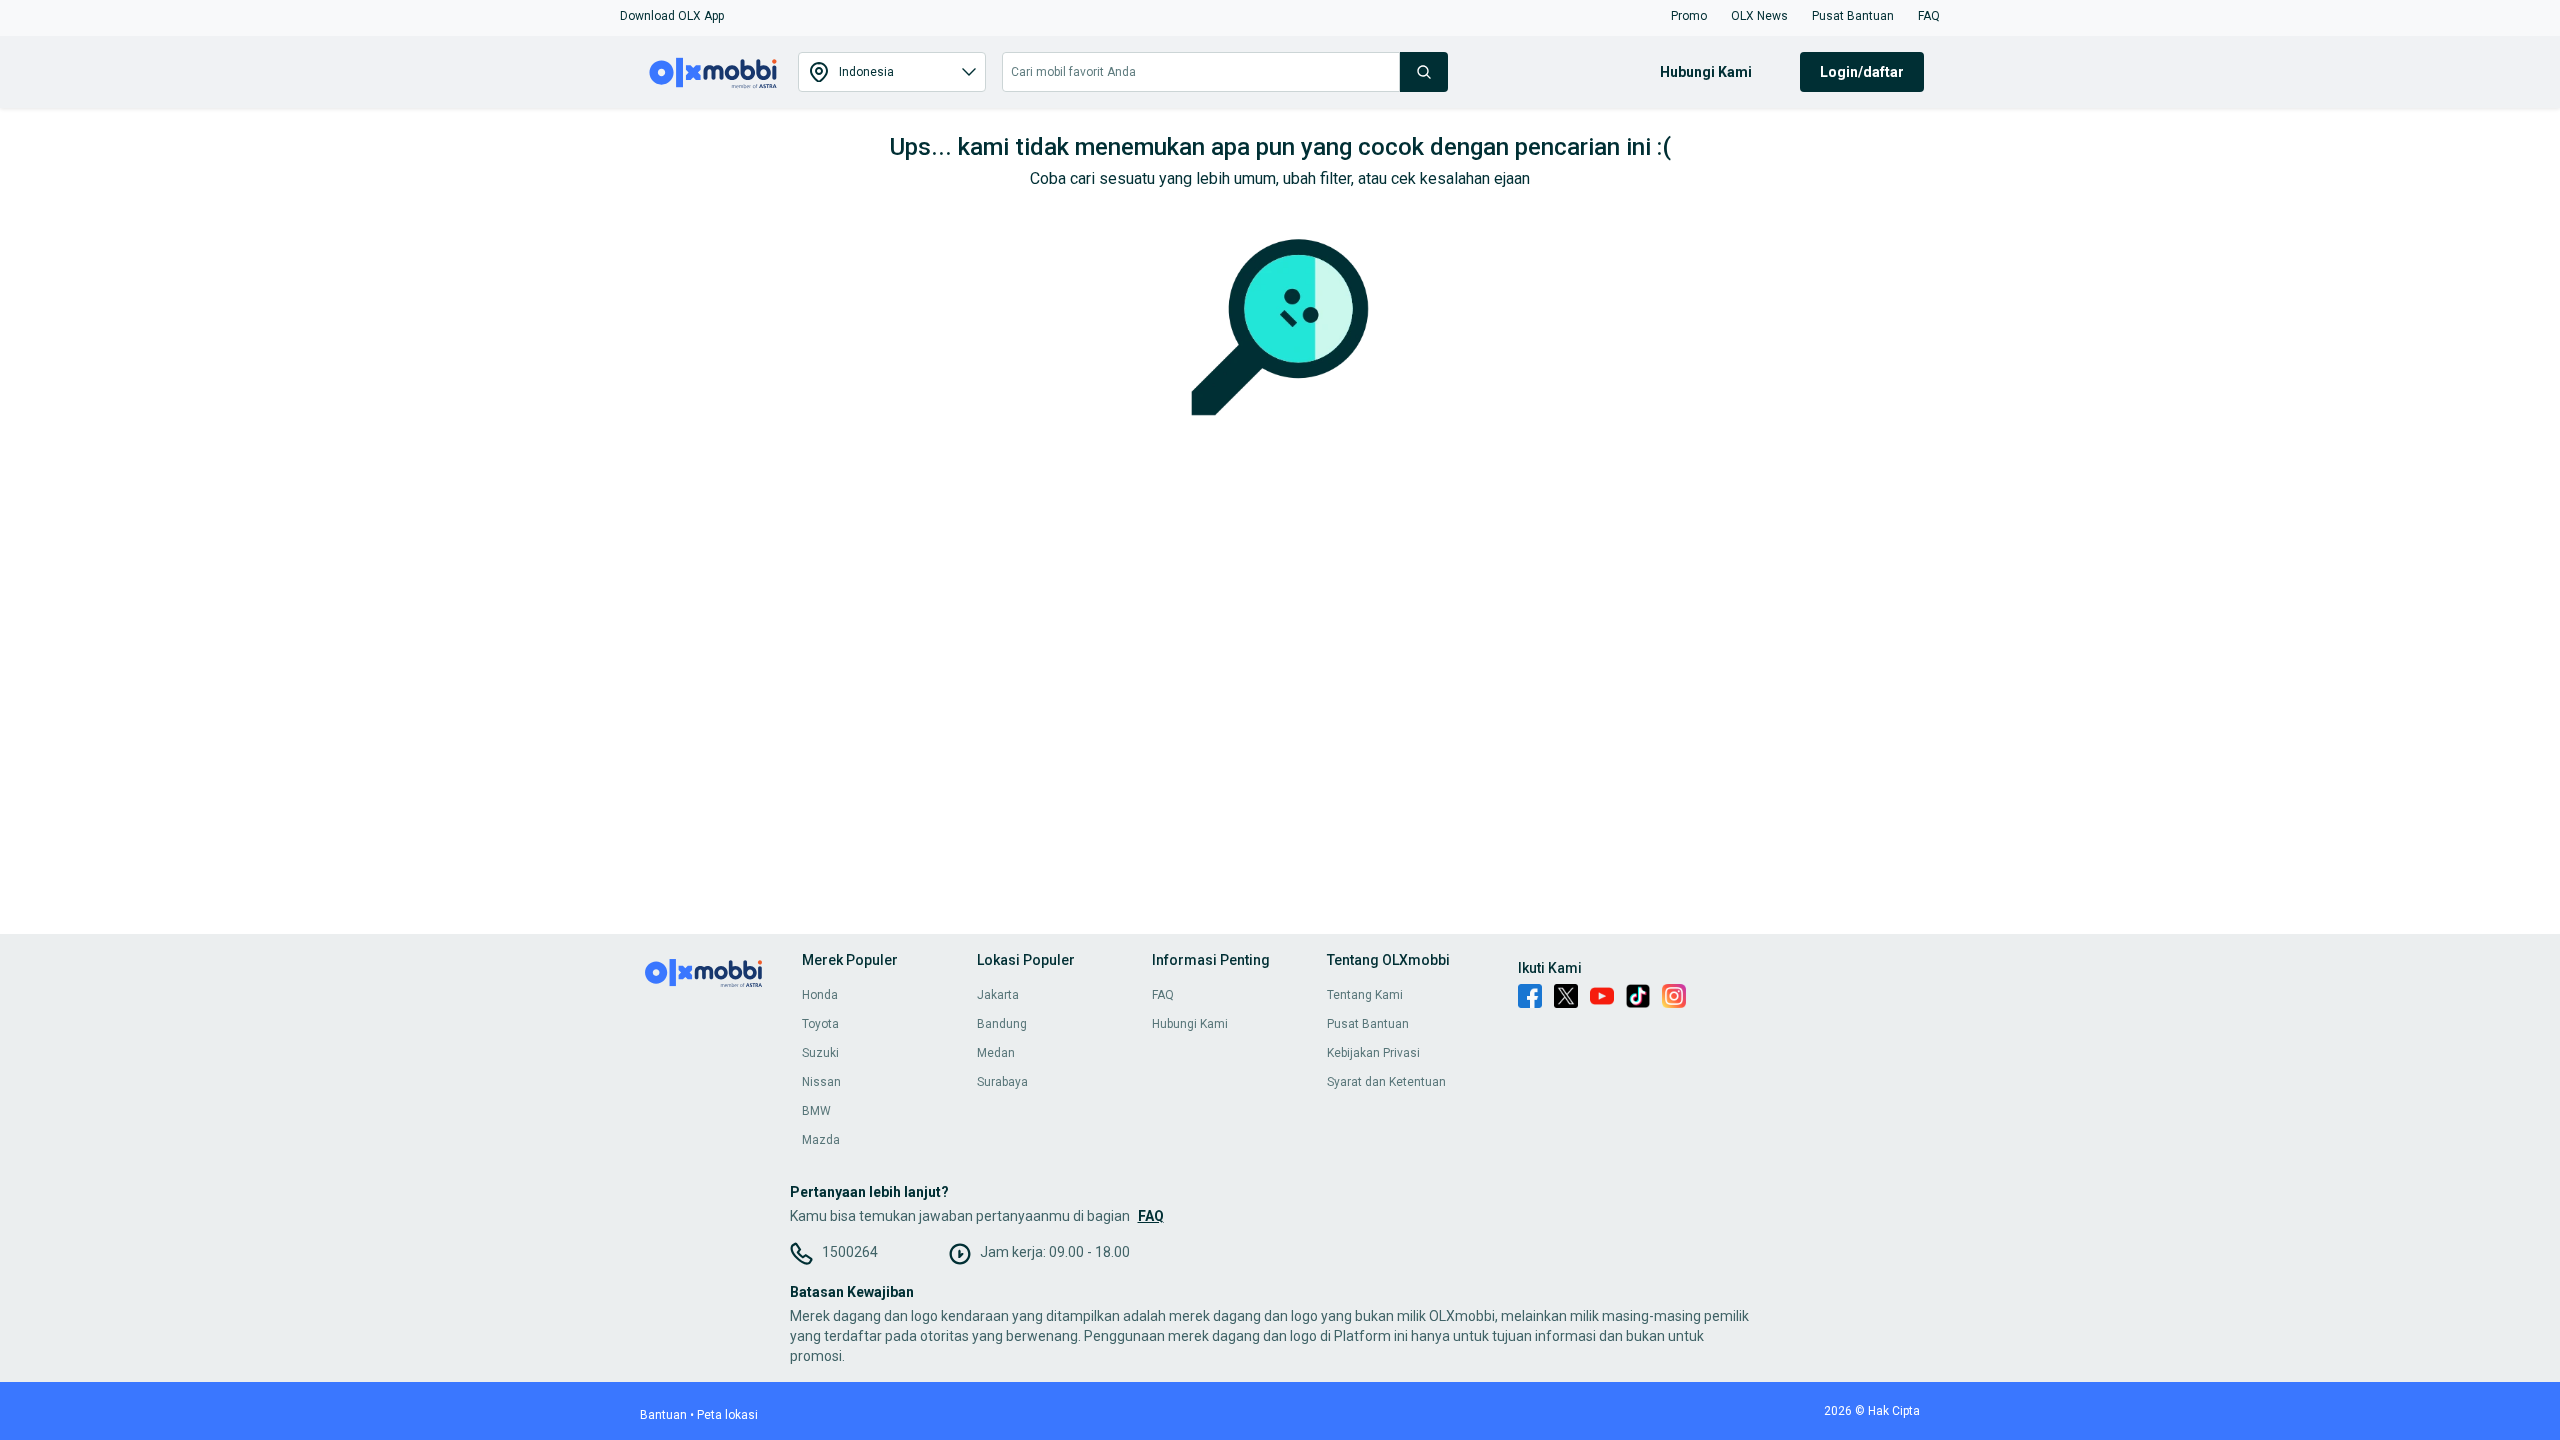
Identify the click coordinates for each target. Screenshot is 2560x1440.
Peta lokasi (727, 1415)
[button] (672, 16)
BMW (816, 1111)
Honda (820, 995)
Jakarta (998, 995)
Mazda (821, 1140)
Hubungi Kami (1190, 1024)
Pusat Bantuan (1368, 1024)
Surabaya (1002, 1082)
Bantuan (663, 1415)
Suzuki (820, 1053)
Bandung (1002, 1024)
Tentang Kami (1365, 995)
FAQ (1163, 995)
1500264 (850, 1252)
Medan (996, 1053)
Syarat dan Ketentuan (1386, 1082)
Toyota (820, 1024)
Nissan (821, 1082)
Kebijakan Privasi (1373, 1053)
